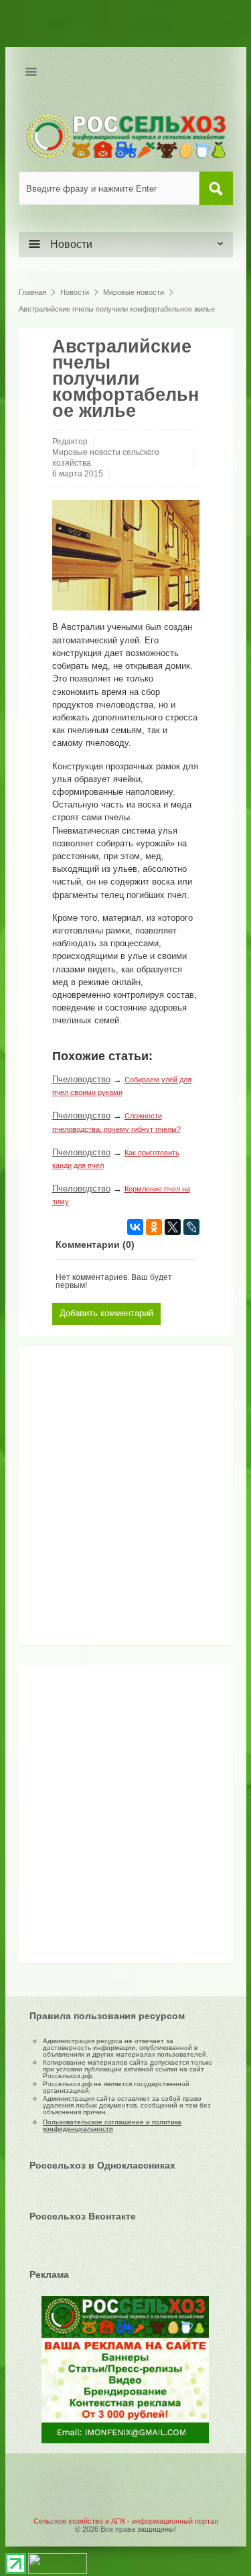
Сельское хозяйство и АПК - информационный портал (126, 2521)
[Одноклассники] (154, 1227)
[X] (173, 1227)
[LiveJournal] (191, 1227)
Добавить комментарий (106, 1313)
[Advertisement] (109, 1500)
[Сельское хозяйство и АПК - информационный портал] (126, 136)
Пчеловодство (81, 1079)
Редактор (70, 442)
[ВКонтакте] (135, 1227)
